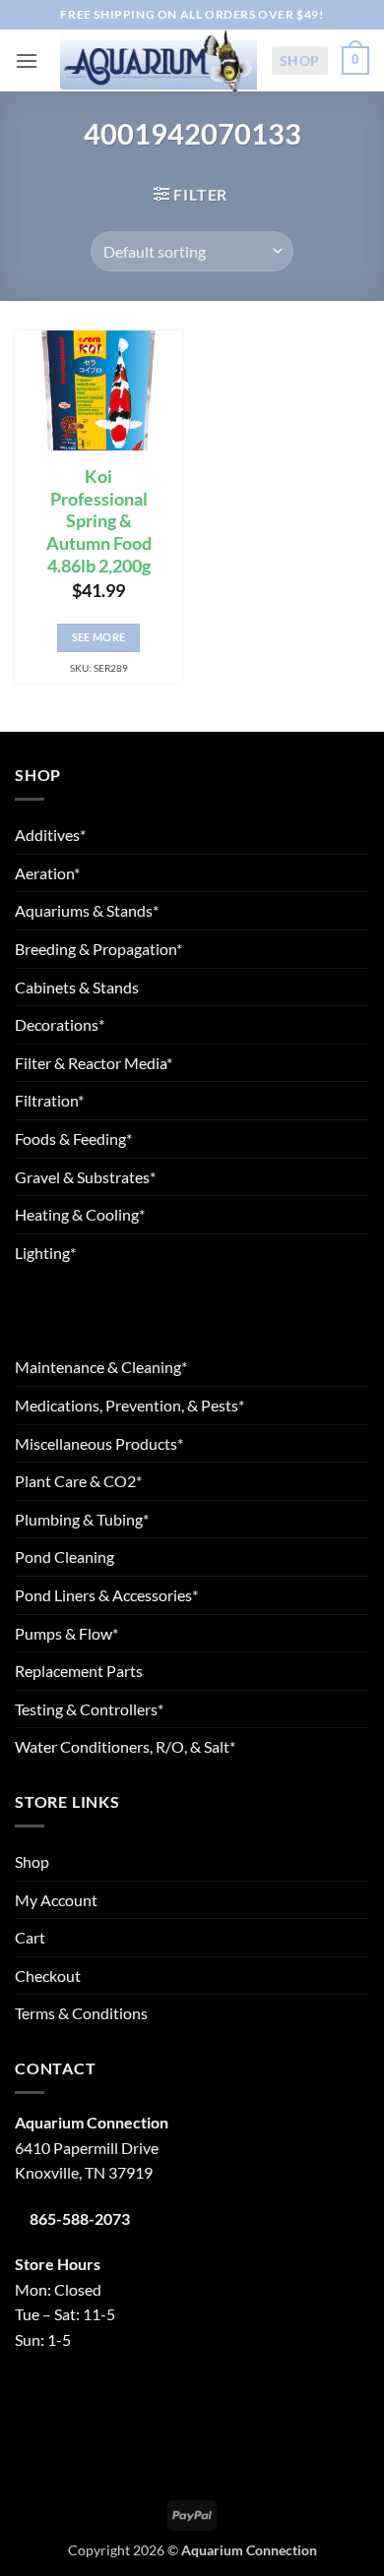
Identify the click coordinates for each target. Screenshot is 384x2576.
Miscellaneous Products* (99, 1443)
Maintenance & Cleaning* (101, 1367)
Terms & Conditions (81, 2013)
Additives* (50, 835)
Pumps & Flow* (66, 1633)
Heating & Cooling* (80, 1214)
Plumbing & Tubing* (82, 1519)
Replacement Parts (79, 1671)
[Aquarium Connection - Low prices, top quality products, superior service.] (159, 60)
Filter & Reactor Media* (94, 1063)
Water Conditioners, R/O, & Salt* (125, 1746)
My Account (56, 1900)
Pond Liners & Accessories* (106, 1595)
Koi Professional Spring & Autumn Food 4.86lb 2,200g (99, 521)
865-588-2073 (80, 2218)
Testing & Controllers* (89, 1709)
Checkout (48, 1976)
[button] (27, 60)
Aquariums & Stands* (87, 910)
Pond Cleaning (64, 1557)
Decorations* (60, 1024)
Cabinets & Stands (77, 987)
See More (99, 637)
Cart (30, 1937)
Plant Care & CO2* (78, 1481)
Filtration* (49, 1100)
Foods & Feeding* (73, 1138)
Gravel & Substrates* (85, 1177)
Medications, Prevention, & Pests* (129, 1405)
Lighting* (45, 1253)
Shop (300, 60)
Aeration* (47, 873)
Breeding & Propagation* (98, 949)
